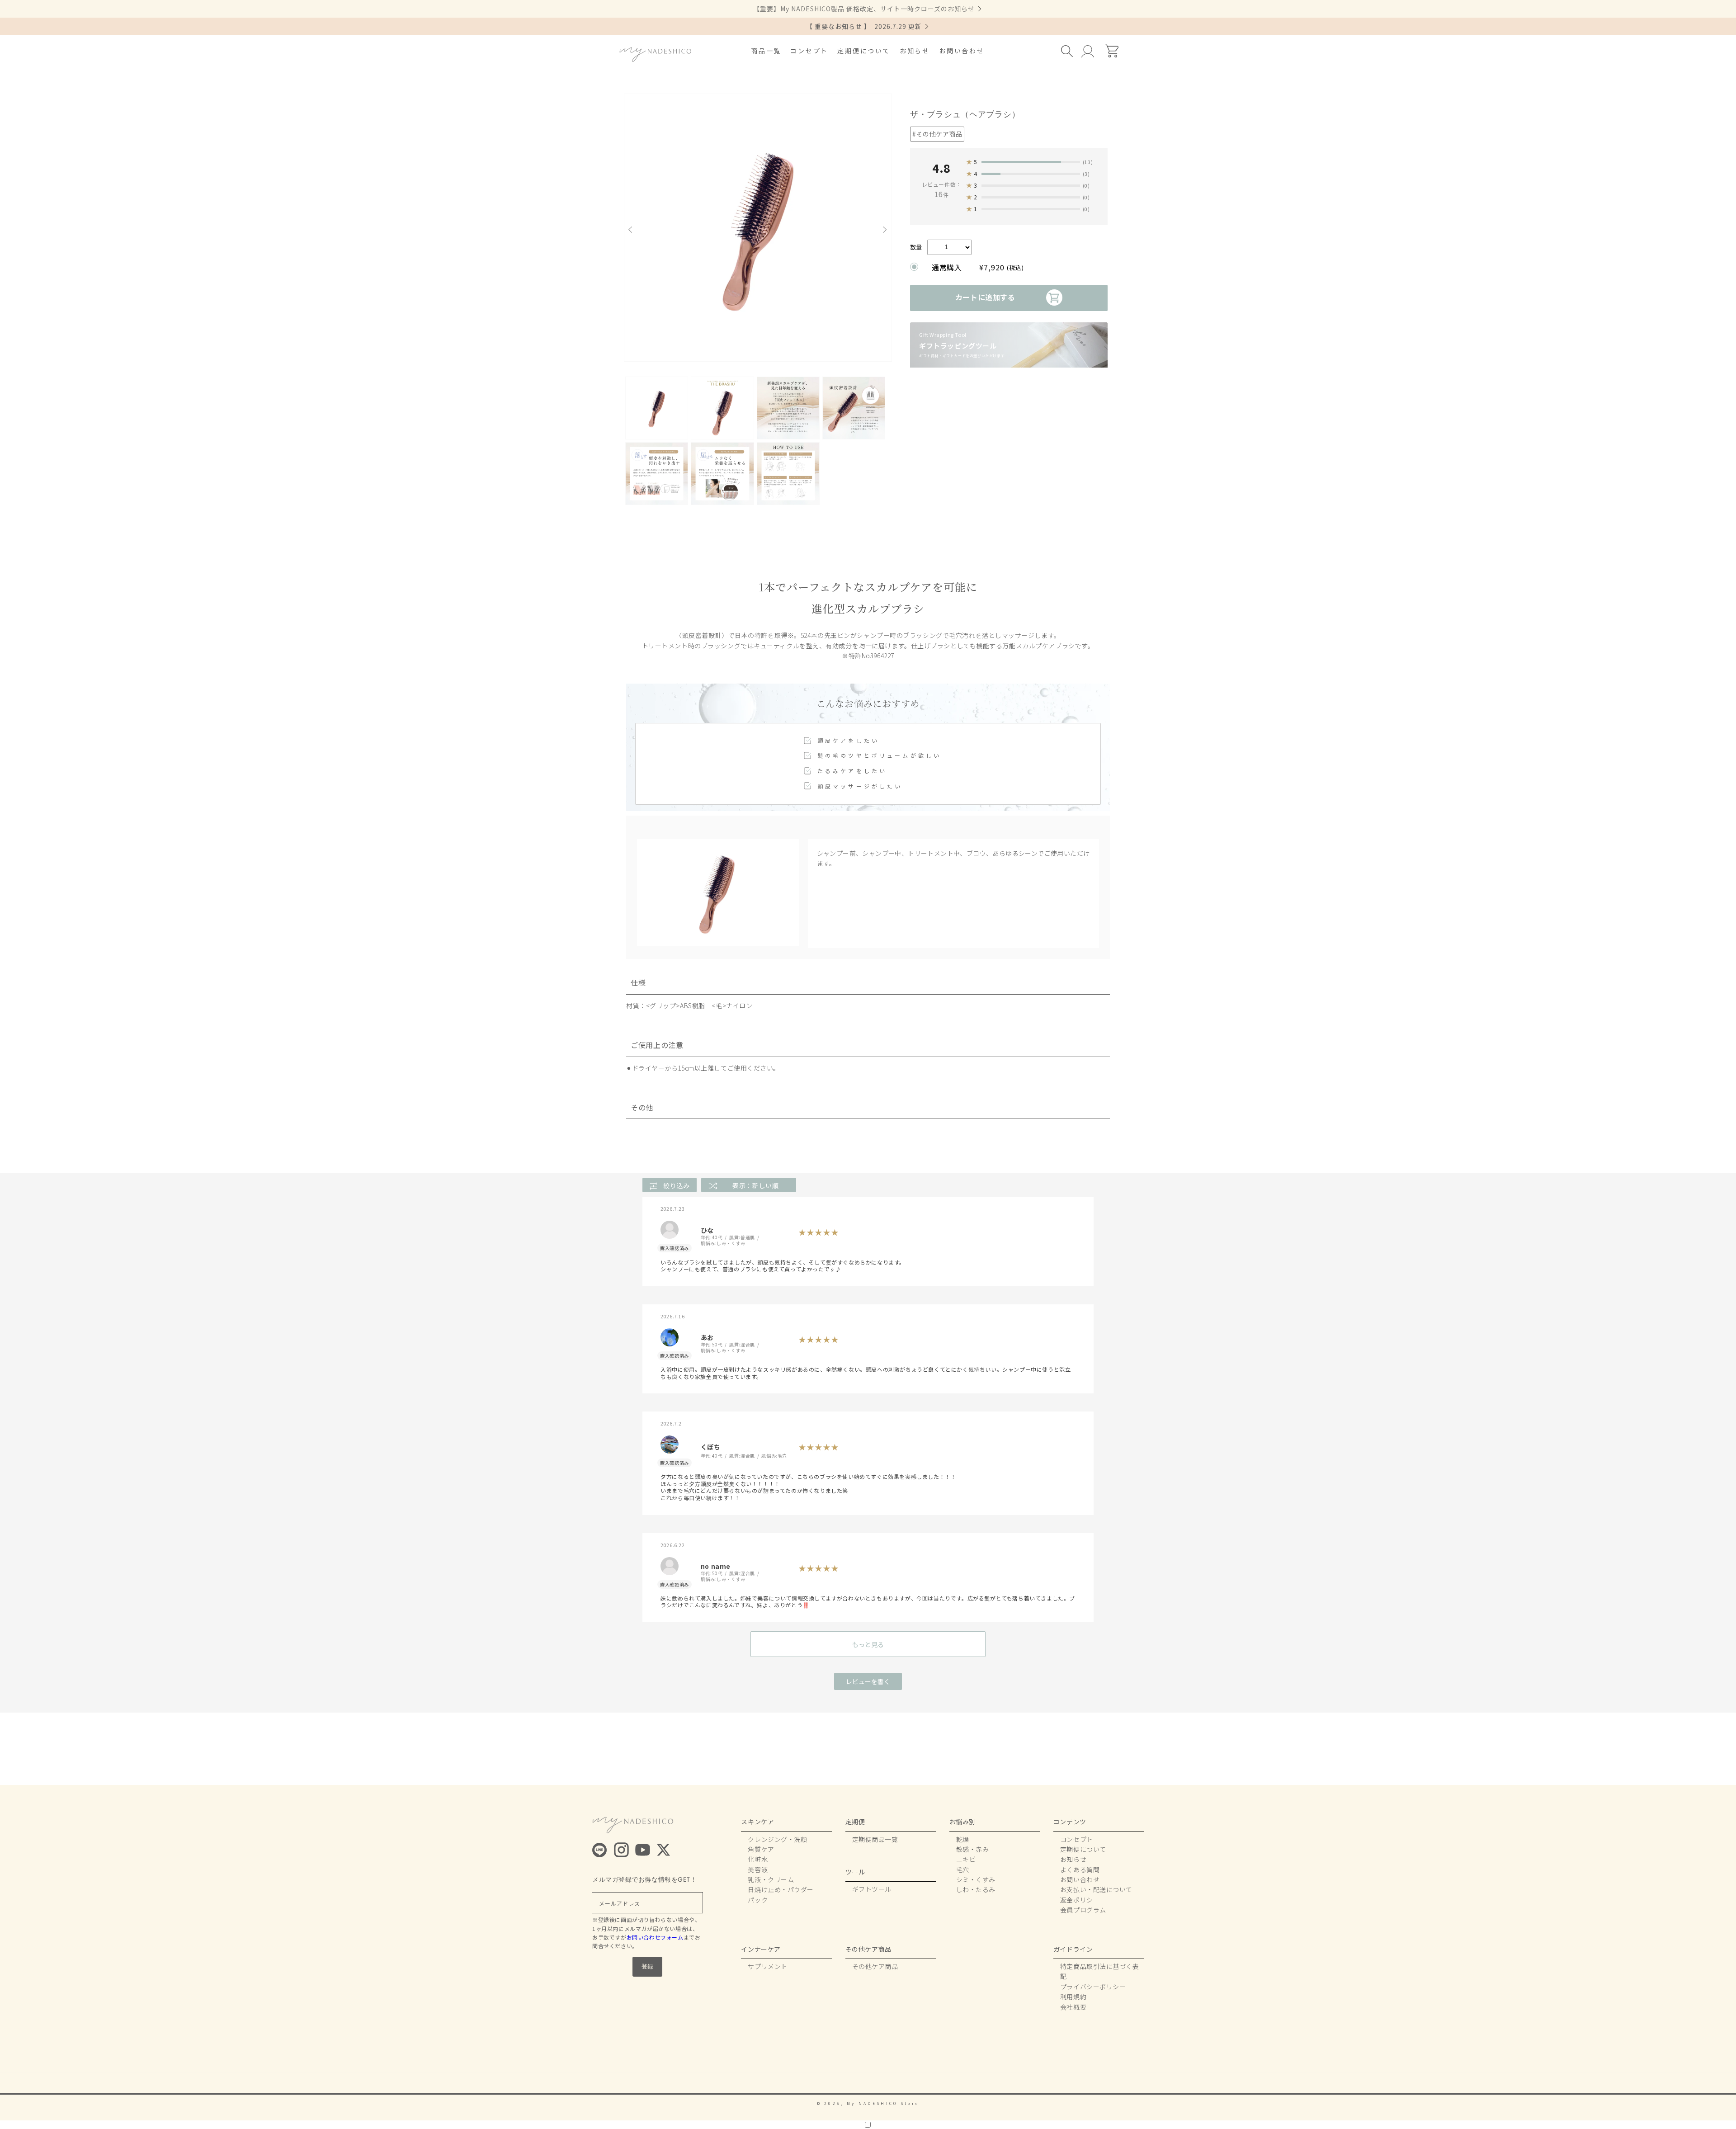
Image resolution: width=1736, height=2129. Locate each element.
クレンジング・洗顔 (777, 1839)
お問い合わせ (962, 51)
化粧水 (758, 1859)
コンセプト (809, 51)
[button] (1068, 51)
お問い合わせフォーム (655, 1937)
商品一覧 (766, 51)
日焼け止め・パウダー (781, 1889)
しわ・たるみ (976, 1889)
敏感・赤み (973, 1849)
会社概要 (1073, 2007)
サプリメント (767, 1966)
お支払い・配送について (1096, 1889)
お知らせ (915, 51)
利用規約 (1073, 1997)
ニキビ (966, 1859)
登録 (647, 1966)
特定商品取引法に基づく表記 (1100, 1971)
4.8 (941, 168)
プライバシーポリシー (1093, 1987)
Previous (633, 230)
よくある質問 (1080, 1869)
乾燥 (963, 1839)
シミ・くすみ (976, 1879)
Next (887, 230)
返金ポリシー (1080, 1900)
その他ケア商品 (875, 1966)
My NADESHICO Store (883, 2103)
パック (758, 1900)
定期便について (864, 51)
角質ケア (761, 1849)
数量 (916, 247)
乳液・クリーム (771, 1879)
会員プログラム (1083, 1910)
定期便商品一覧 (875, 1839)
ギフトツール (872, 1889)
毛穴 (963, 1869)
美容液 (758, 1869)
